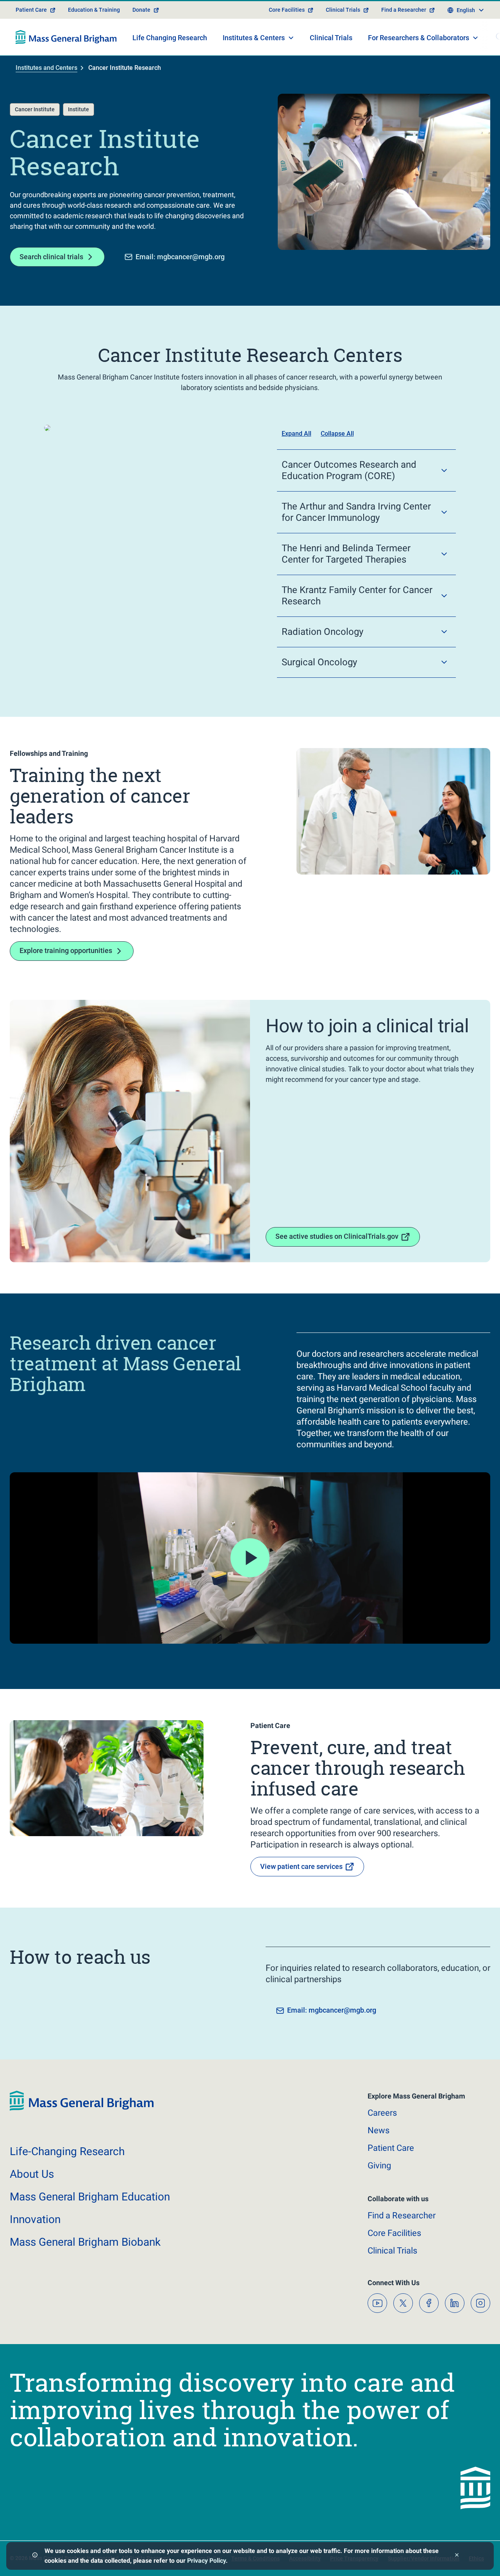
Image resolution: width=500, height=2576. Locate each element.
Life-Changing (67, 2151)
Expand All (296, 434)
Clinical (392, 2251)
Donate (141, 10)
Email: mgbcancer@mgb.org (180, 257)
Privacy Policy (206, 2561)
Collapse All (337, 434)
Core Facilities (287, 10)
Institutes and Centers (46, 68)
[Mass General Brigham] (66, 37)
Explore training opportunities (66, 950)
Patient (391, 2148)
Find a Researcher (404, 10)
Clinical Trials (343, 10)
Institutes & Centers (254, 38)
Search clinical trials (51, 257)
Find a (402, 2215)
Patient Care (31, 10)
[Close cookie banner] (457, 2556)
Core (394, 2233)
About (32, 2174)
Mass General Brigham (90, 2197)
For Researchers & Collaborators (419, 38)
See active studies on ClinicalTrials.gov (337, 1236)
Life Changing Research (170, 38)
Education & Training (94, 10)
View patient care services (301, 1866)
